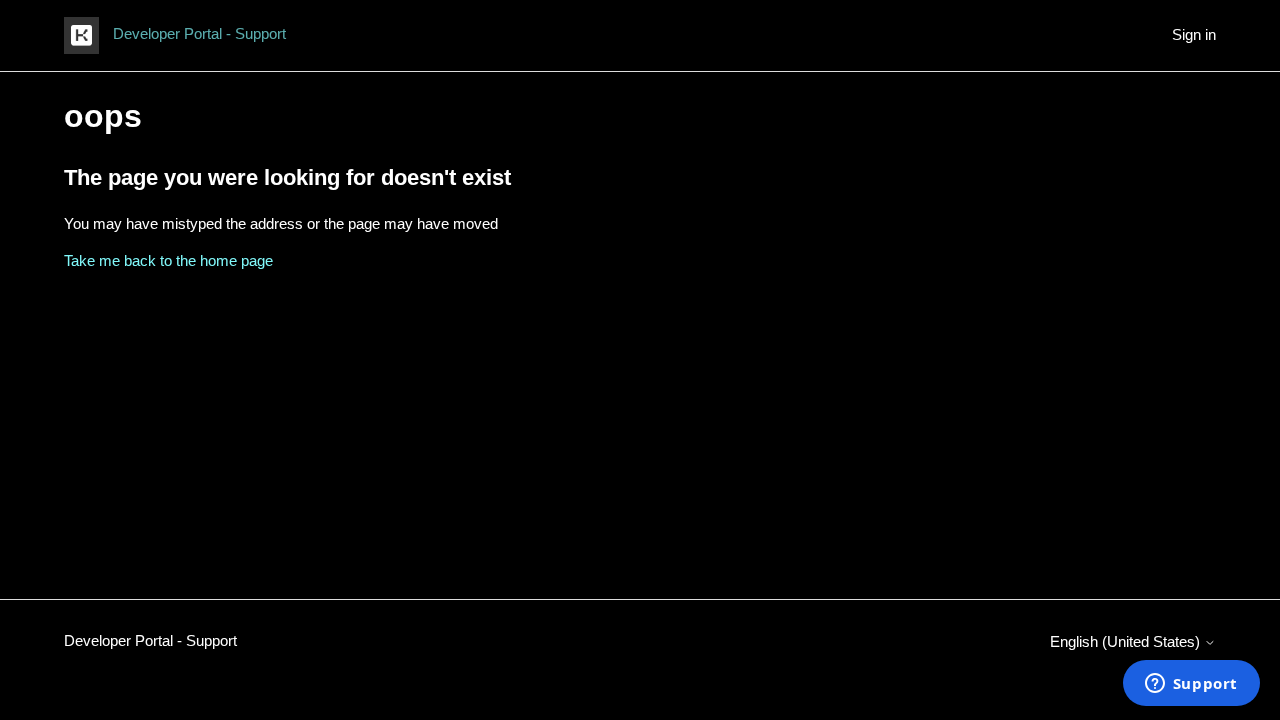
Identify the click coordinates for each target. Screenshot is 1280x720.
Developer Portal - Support (150, 640)
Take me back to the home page (168, 260)
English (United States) (1127, 641)
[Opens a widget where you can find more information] (1191, 685)
